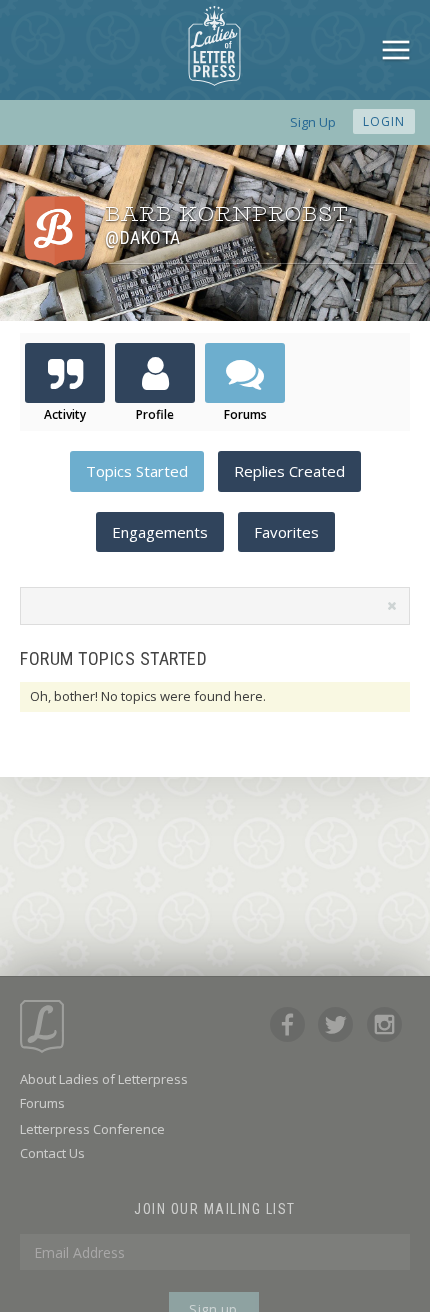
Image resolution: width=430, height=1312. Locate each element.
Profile (155, 414)
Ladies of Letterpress (214, 46)
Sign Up (313, 122)
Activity (65, 414)
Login (384, 121)
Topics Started (137, 471)
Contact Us (52, 1153)
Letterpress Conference (92, 1129)
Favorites (286, 532)
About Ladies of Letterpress (104, 1079)
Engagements (160, 532)
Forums (245, 414)
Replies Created (289, 471)
